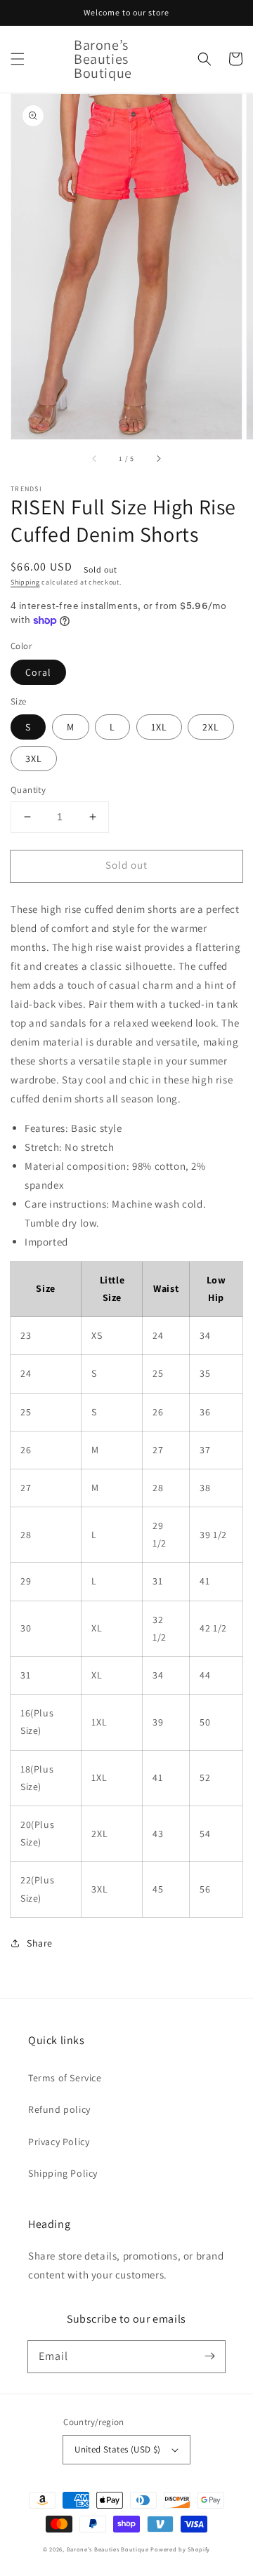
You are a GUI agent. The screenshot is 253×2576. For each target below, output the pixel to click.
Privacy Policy (59, 2142)
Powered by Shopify (180, 2549)
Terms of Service (65, 2078)
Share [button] (40, 1943)
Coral (38, 672)
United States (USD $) (117, 2449)
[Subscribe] (209, 2356)
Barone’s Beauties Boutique (109, 2549)
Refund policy (59, 2109)
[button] (18, 59)
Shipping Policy (63, 2173)
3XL (34, 759)
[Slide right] (158, 459)
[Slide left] (95, 459)
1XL (159, 727)
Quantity (28, 790)
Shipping (25, 582)
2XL (211, 727)
